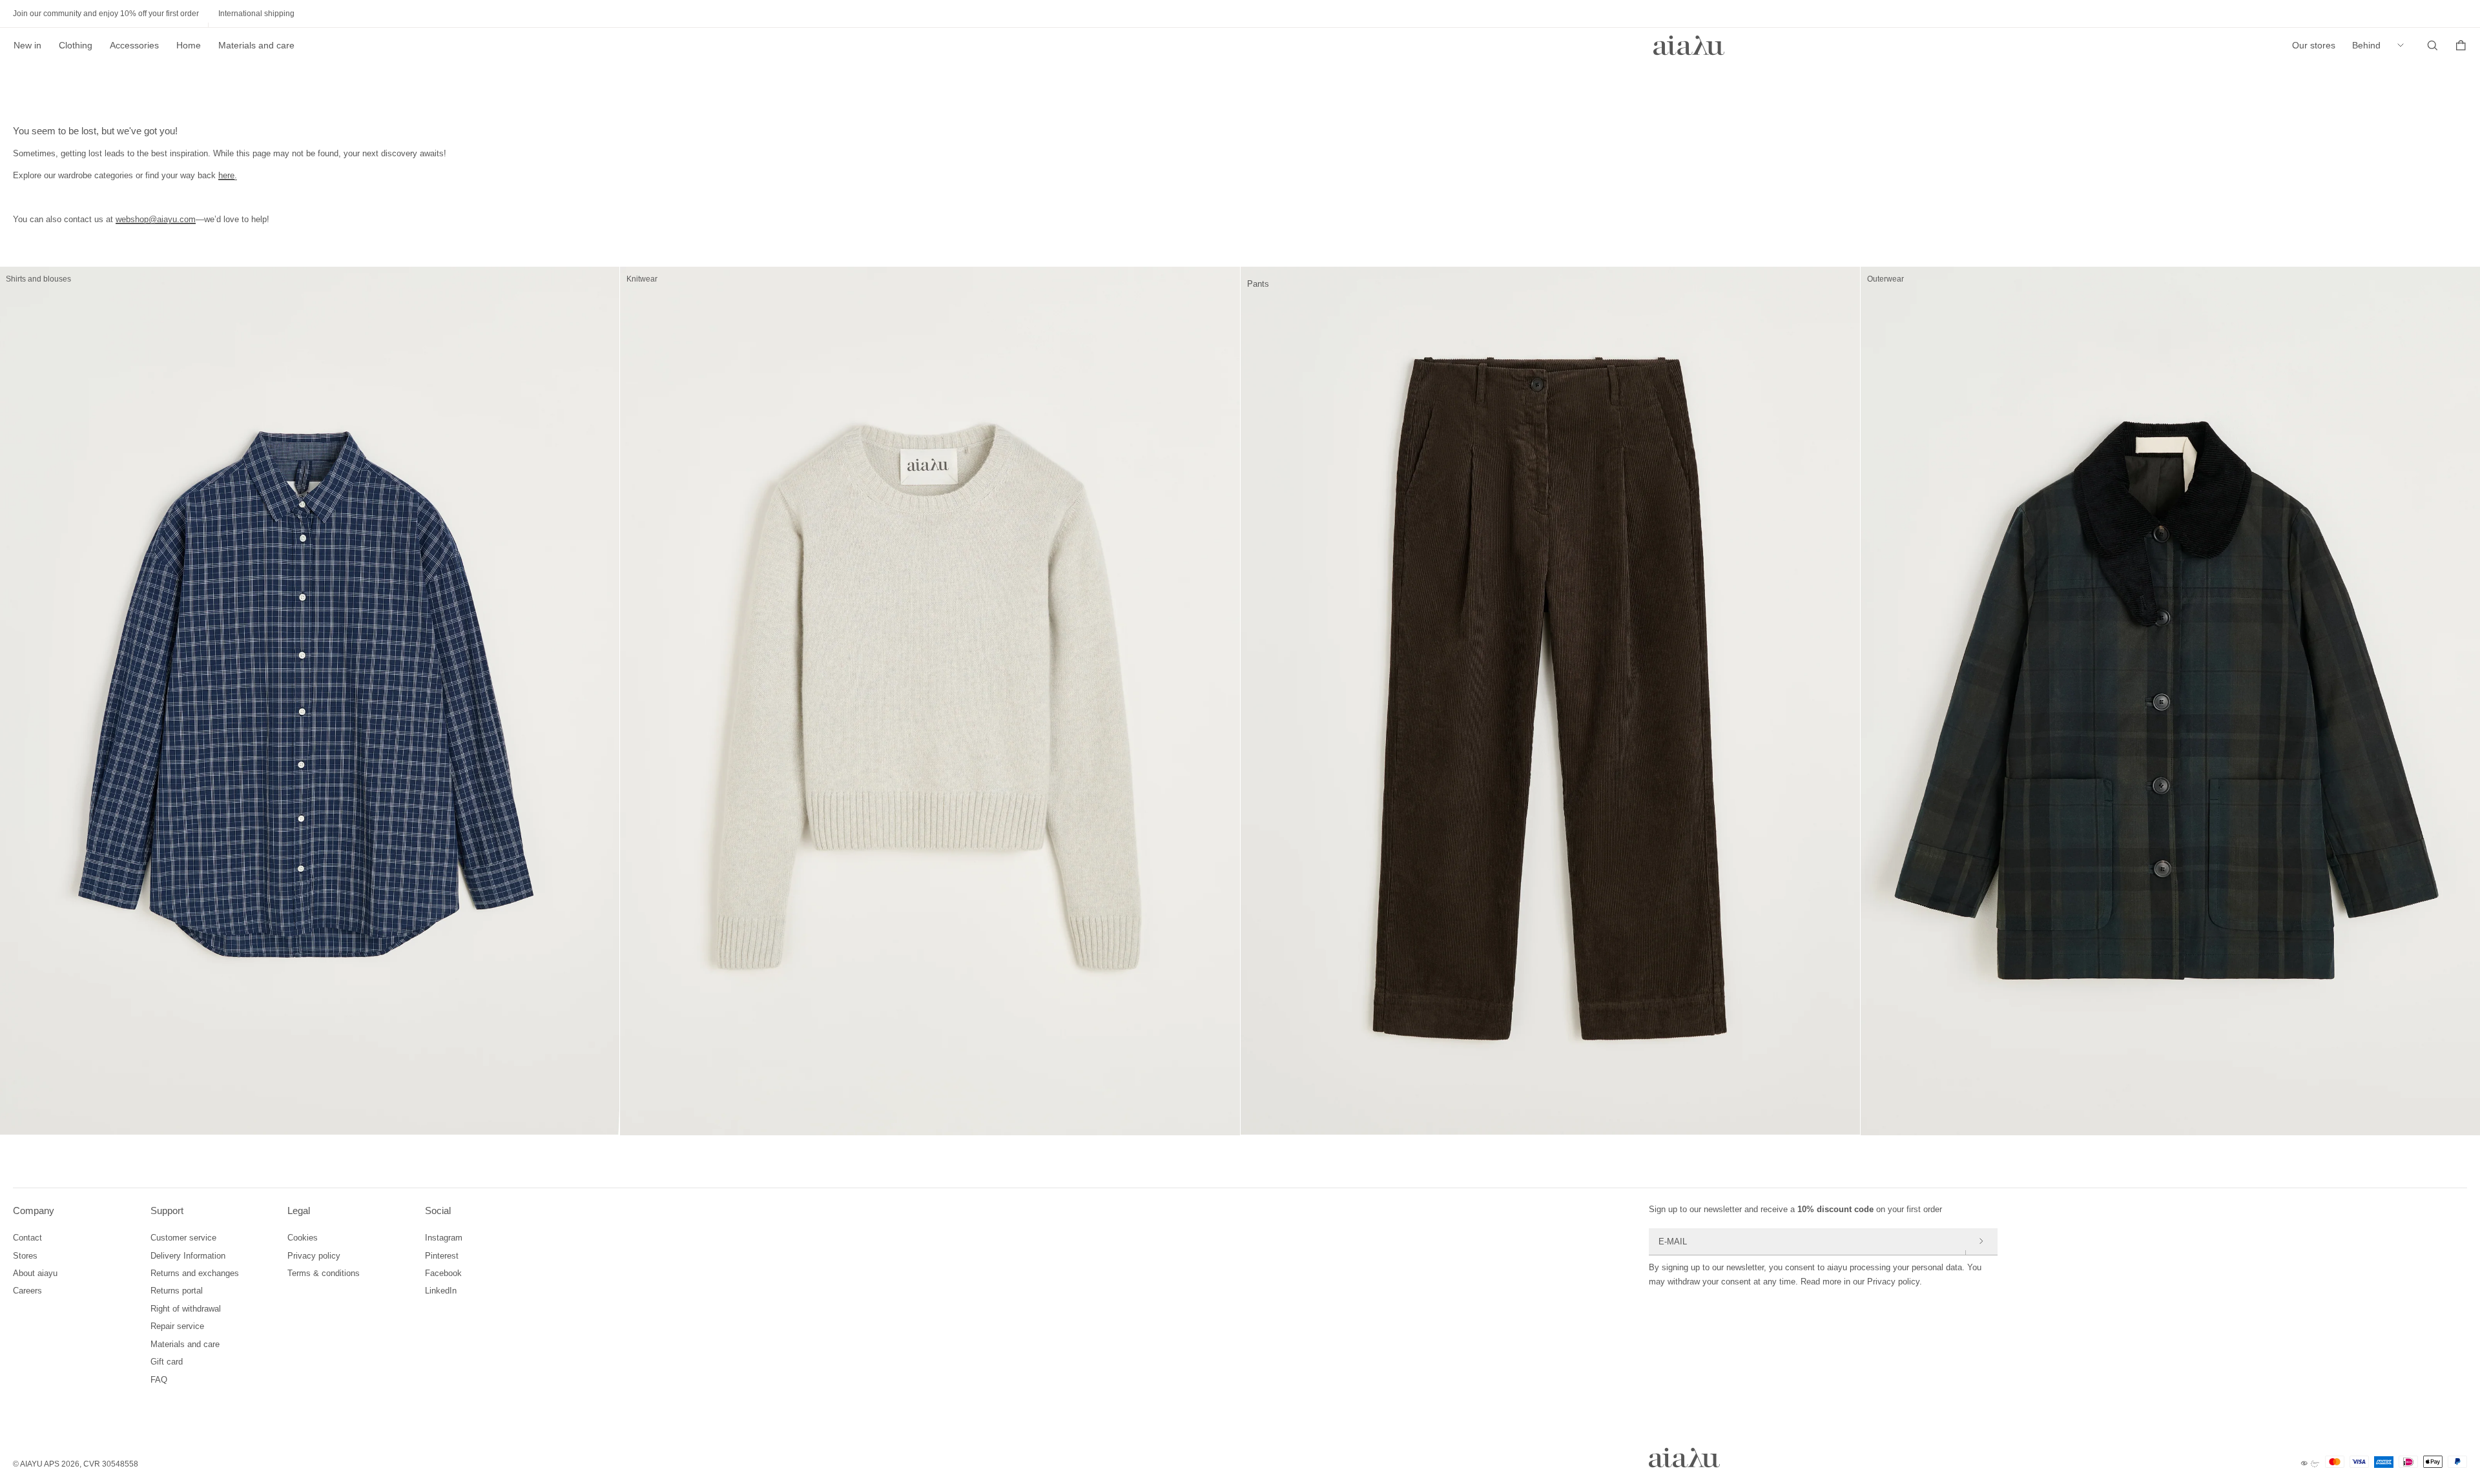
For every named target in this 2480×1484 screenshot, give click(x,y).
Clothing (76, 45)
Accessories (134, 45)
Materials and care (256, 45)
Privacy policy (314, 1256)
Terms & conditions (324, 1273)
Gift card (167, 1362)
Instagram (444, 1238)
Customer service (183, 1238)
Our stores (2314, 45)
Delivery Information (188, 1256)
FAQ (159, 1380)
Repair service (177, 1326)
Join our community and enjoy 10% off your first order (106, 14)
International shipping (256, 14)
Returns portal (177, 1291)
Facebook (443, 1273)
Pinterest (442, 1256)
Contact (27, 1238)
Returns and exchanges (195, 1273)
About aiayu (35, 1273)
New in (27, 45)
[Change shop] (2404, 45)
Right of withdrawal (186, 1309)
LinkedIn (441, 1291)
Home (189, 45)
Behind (2366, 45)
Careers (27, 1291)
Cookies (303, 1238)
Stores (25, 1256)
